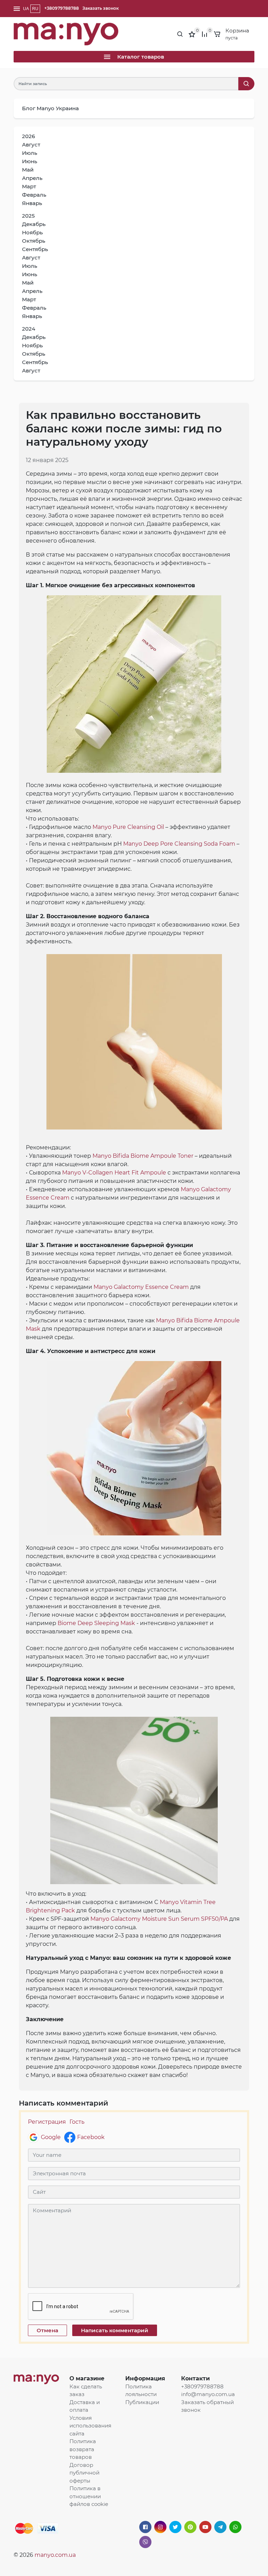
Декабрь (34, 224)
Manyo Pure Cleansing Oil (128, 827)
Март (29, 186)
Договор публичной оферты (84, 2473)
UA (26, 9)
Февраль (34, 195)
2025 (28, 216)
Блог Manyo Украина (50, 108)
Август (31, 145)
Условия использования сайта (90, 2426)
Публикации (142, 2402)
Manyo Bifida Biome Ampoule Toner (143, 1156)
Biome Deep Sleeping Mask (96, 1623)
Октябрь (34, 241)
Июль (30, 153)
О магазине (87, 2378)
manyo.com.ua (55, 2555)
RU (35, 9)
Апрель (32, 178)
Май (28, 170)
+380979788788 (62, 8)
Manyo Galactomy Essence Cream (141, 1287)
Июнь (30, 161)
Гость (77, 2122)
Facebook (91, 2137)
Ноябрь (32, 232)
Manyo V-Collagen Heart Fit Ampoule (114, 1173)
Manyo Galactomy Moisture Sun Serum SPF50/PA (159, 1919)
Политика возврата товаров (83, 2449)
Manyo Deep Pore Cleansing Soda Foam (179, 844)
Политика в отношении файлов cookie (89, 2496)
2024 (29, 329)
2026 (28, 136)
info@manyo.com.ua (208, 2394)
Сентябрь (35, 249)
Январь (32, 203)
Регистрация (47, 2122)
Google (51, 2137)
